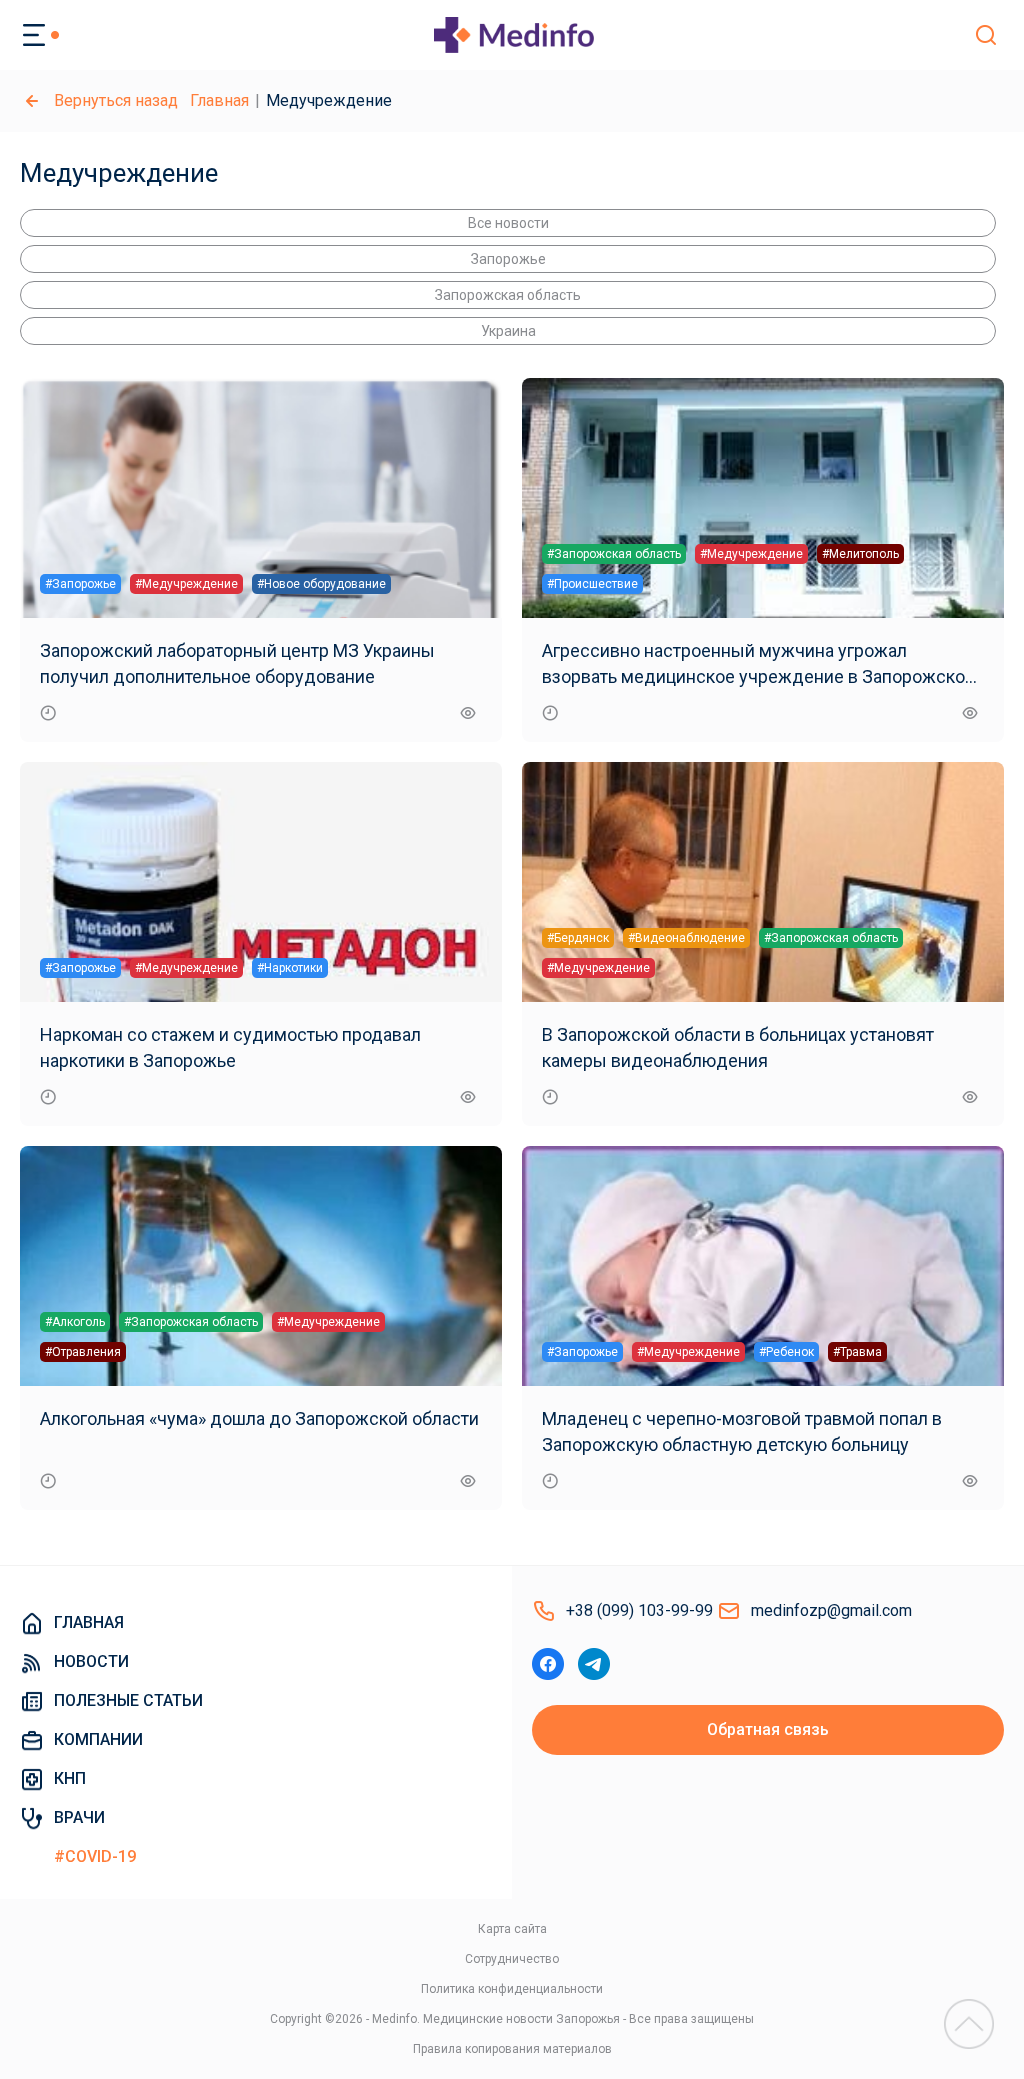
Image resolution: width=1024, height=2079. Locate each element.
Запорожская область (508, 295)
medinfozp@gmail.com (831, 1610)
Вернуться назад (116, 100)
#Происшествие (592, 584)
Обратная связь (768, 1729)
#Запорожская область (614, 554)
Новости (91, 1661)
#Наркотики (290, 968)
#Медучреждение (186, 584)
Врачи (79, 1817)
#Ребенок (786, 1352)
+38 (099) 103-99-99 (639, 1610)
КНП (70, 1778)
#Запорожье (80, 584)
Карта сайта (512, 1929)
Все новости (508, 223)
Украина (508, 331)
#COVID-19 (95, 1856)
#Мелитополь (860, 554)
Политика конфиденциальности (512, 1989)
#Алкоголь (75, 1322)
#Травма (857, 1352)
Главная (219, 100)
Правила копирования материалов (512, 2049)
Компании (98, 1739)
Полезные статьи (128, 1700)
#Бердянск (578, 938)
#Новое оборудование (321, 584)
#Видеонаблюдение (686, 938)
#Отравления (83, 1352)
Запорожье (508, 259)
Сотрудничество (512, 1959)
